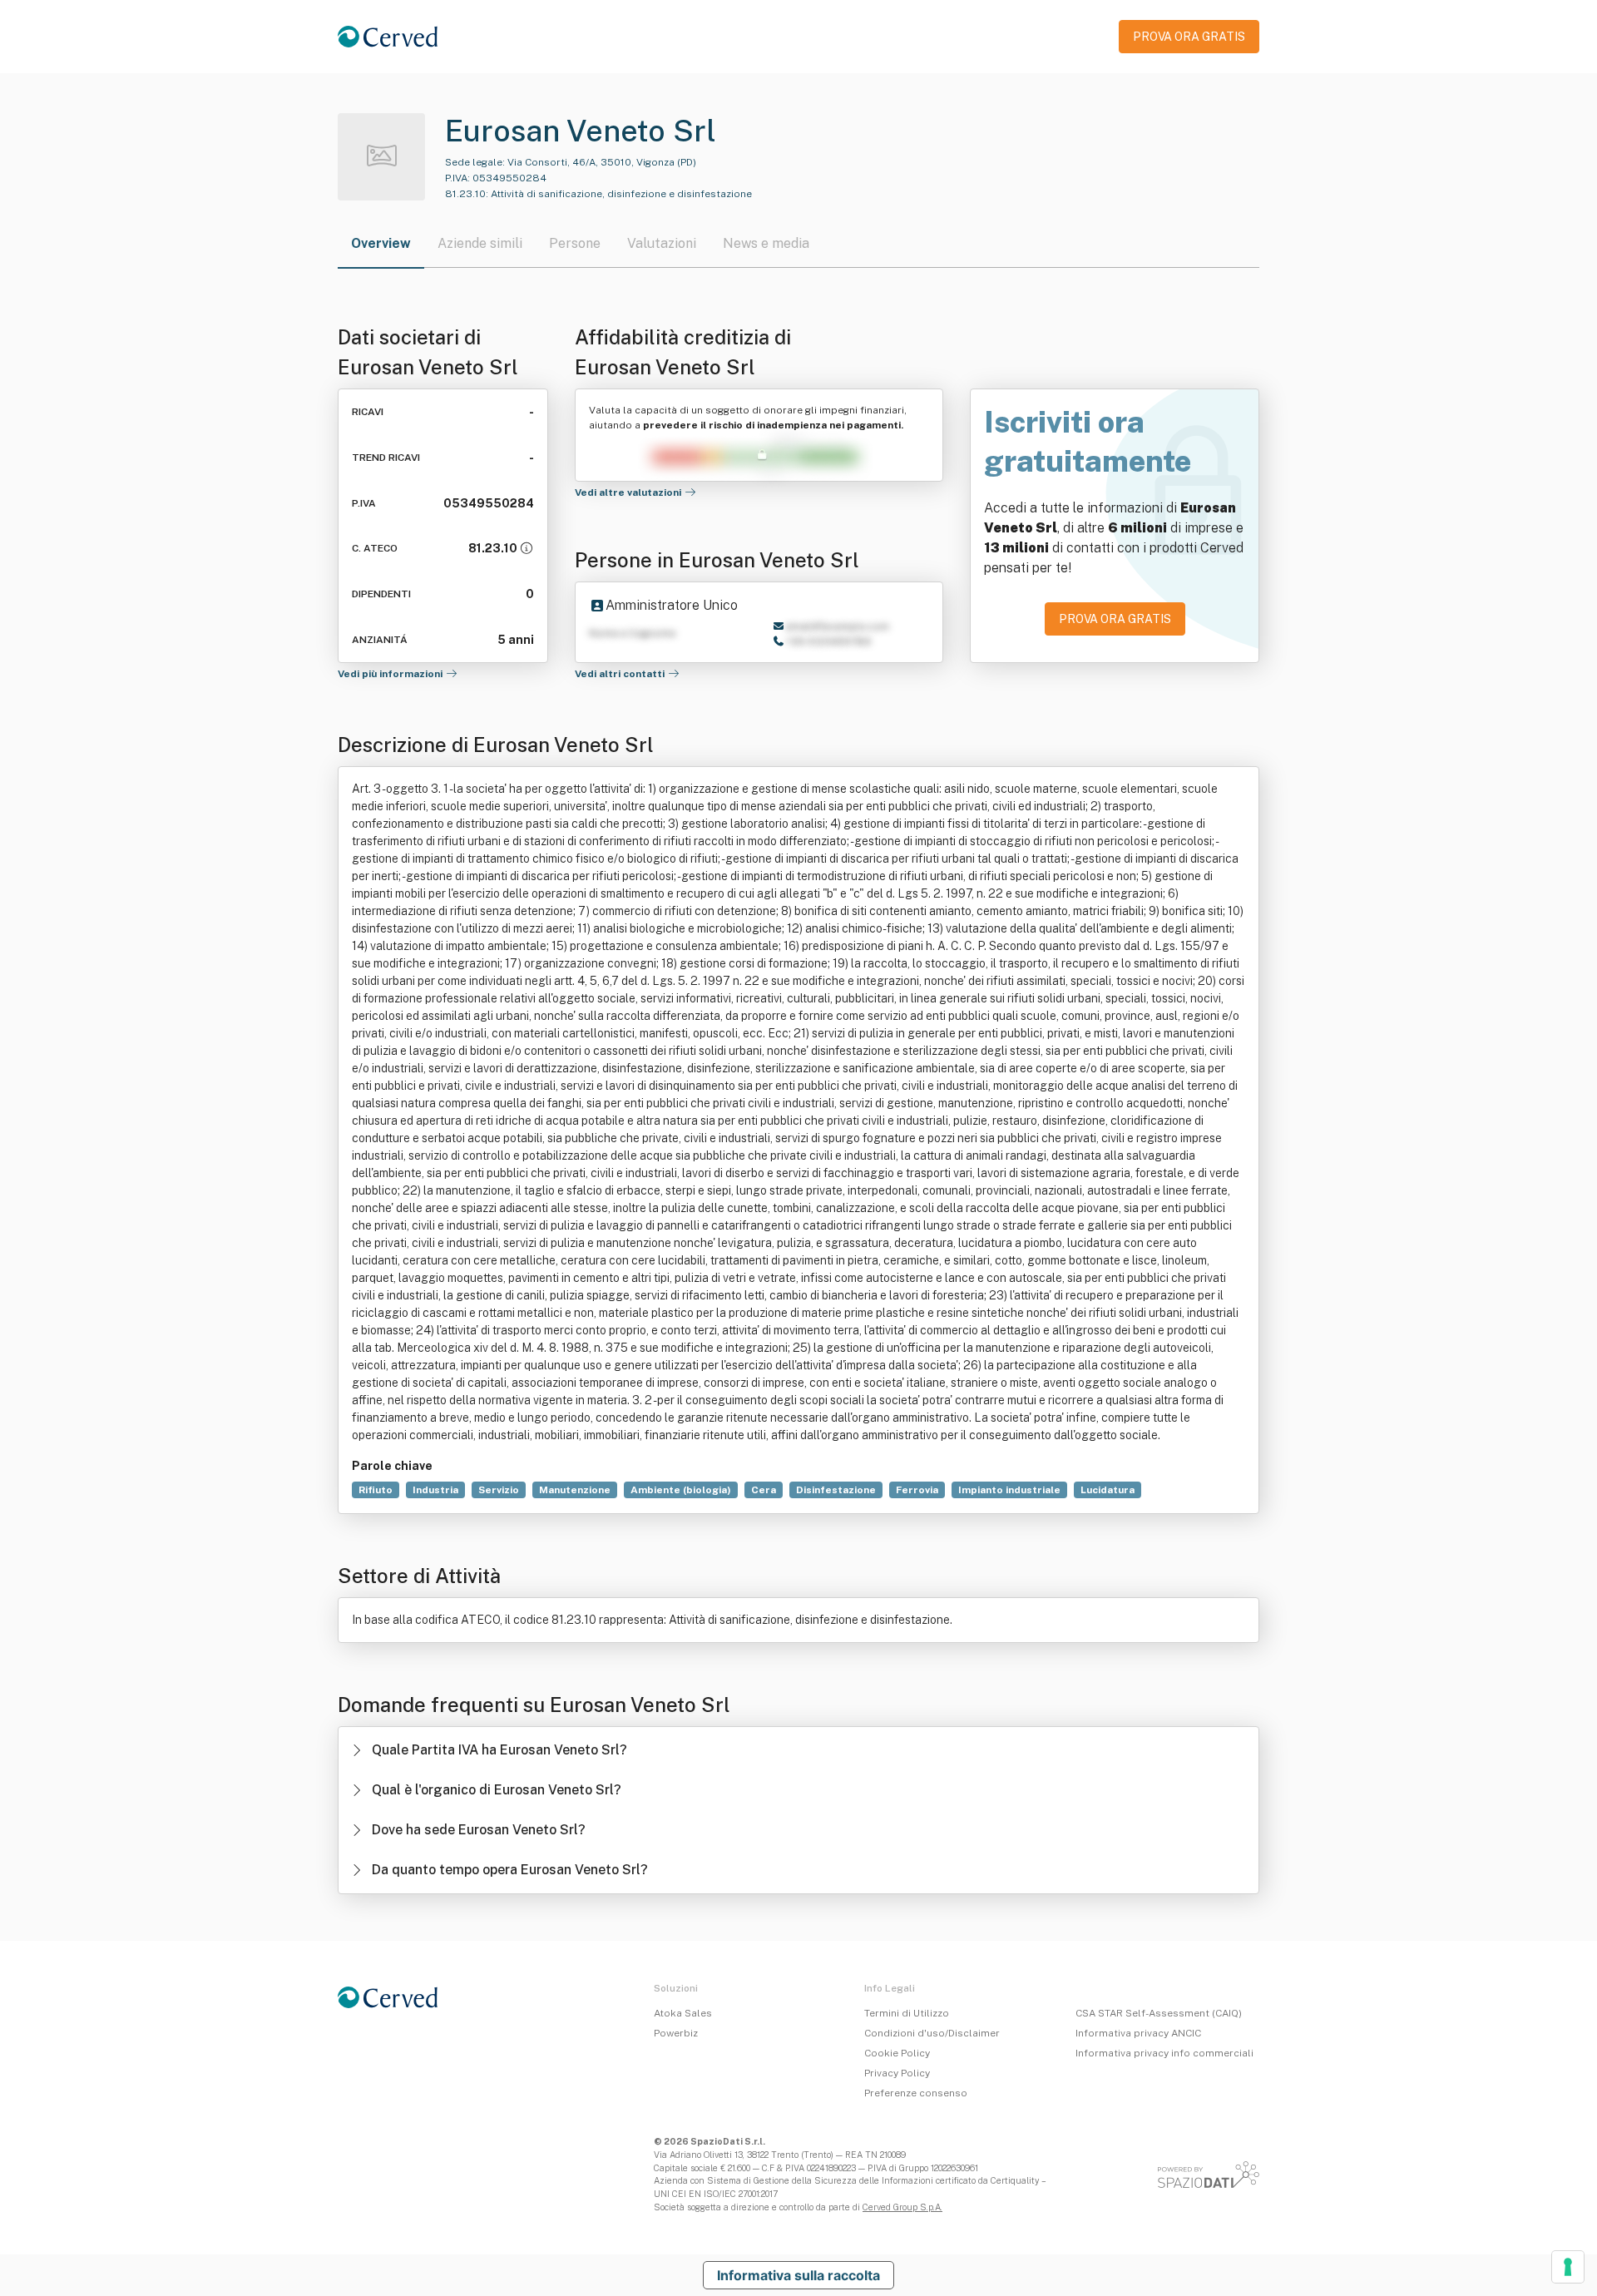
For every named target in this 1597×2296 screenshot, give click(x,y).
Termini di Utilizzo (907, 2013)
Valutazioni (662, 243)
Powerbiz (676, 2033)
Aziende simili (480, 243)
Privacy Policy (897, 2073)
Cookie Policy (897, 2053)
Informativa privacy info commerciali (1164, 2053)
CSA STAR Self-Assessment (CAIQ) (1159, 2013)
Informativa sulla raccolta (798, 2275)
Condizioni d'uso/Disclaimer (932, 2033)
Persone (575, 243)
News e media (766, 243)
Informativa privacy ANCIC (1138, 2033)
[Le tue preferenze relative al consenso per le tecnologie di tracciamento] (1568, 2267)
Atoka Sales (683, 2013)
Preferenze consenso (916, 2093)
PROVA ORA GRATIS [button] (1189, 37)
